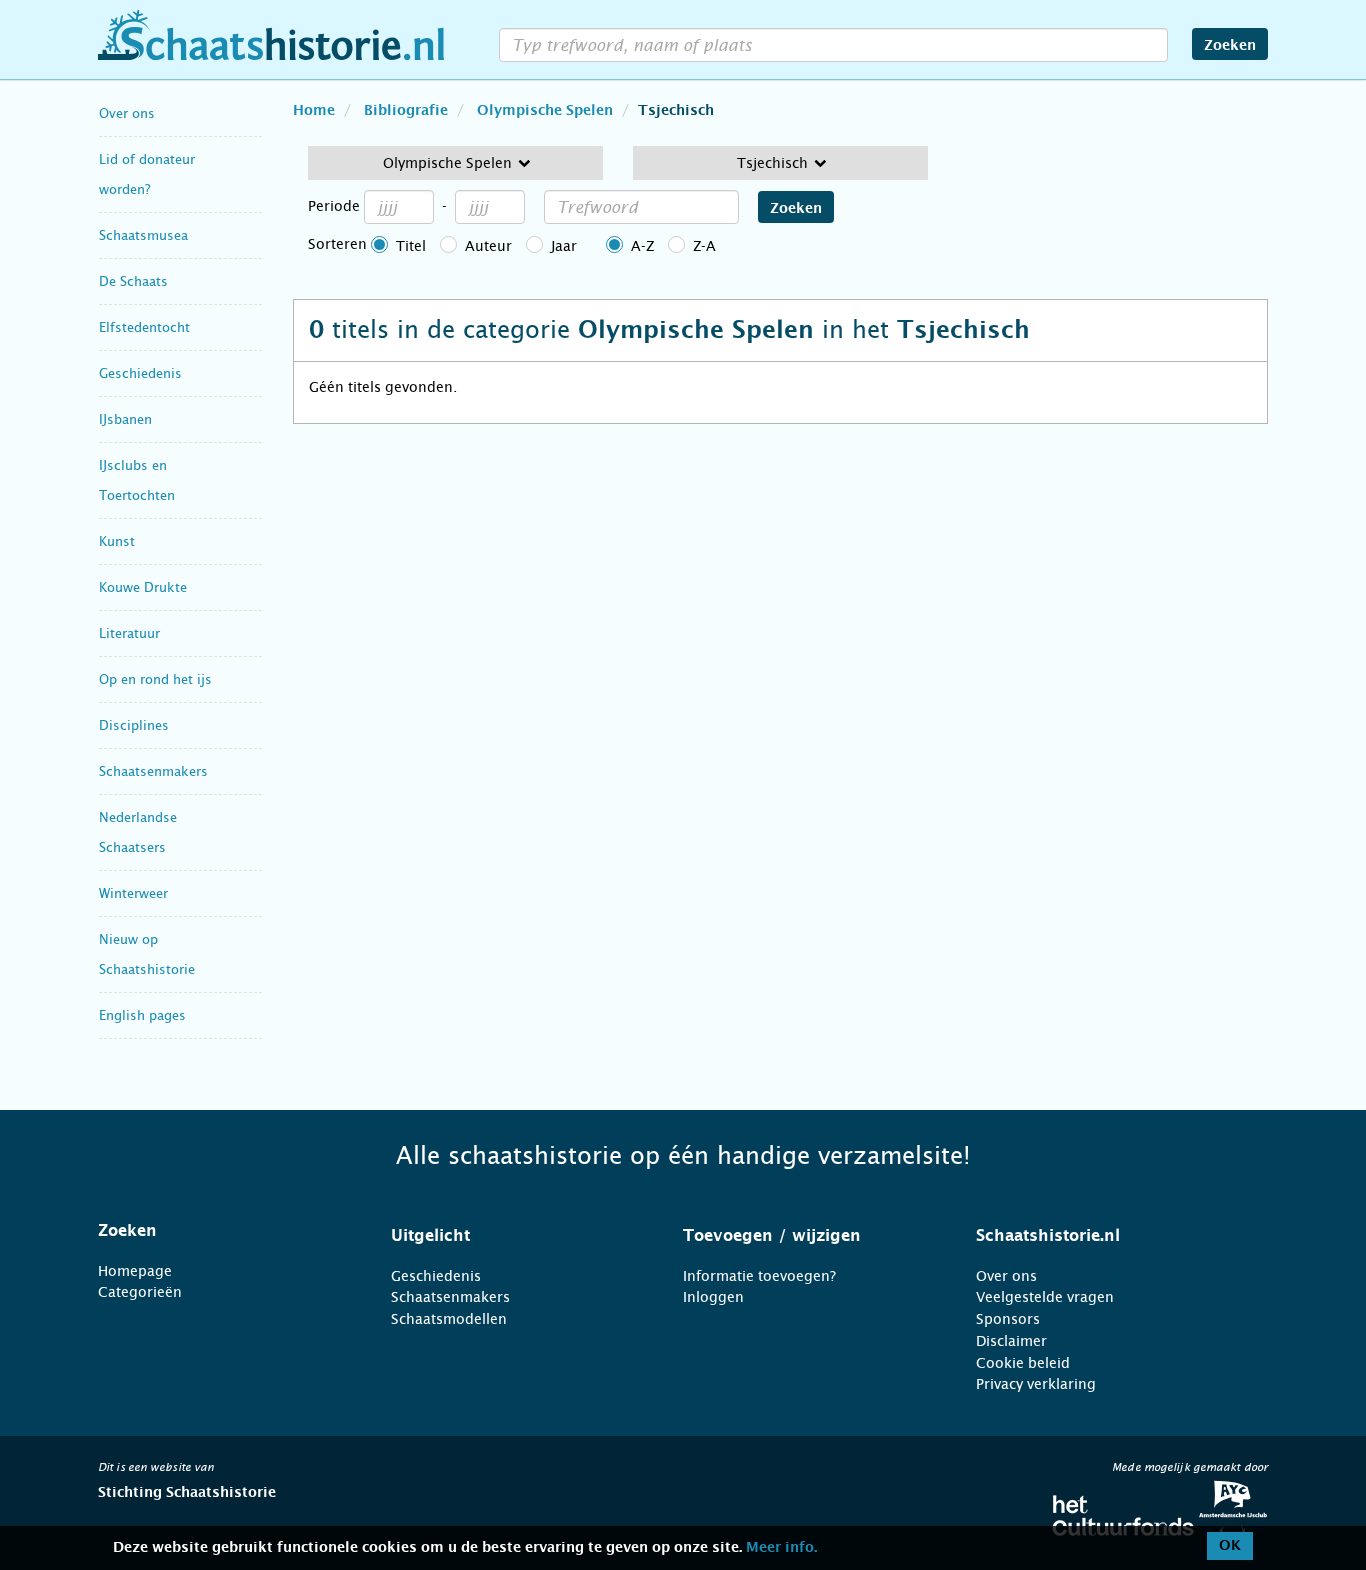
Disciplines (134, 725)
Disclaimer (1011, 1341)
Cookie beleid (1023, 1363)
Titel (411, 246)
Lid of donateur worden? (147, 174)
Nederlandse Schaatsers (138, 832)
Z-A (704, 246)
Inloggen (713, 1297)
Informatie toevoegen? (759, 1276)
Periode (334, 206)
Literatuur (129, 633)
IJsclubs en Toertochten (137, 480)
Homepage (135, 1271)
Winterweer (133, 893)
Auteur (488, 246)
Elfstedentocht (144, 327)
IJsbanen (125, 419)
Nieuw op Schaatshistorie (147, 954)
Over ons (127, 113)
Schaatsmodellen (449, 1319)
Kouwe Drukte (143, 587)
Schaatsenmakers (153, 771)
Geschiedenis (140, 373)
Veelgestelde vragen (1045, 1297)
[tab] (219, 1231)
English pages (142, 1015)
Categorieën (140, 1292)
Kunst (117, 541)
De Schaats (133, 281)
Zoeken (1230, 46)
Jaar (564, 246)
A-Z (642, 246)
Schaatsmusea (143, 235)
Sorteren (337, 244)
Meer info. (781, 1548)
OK (1230, 1546)
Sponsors (1008, 1319)
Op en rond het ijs (155, 679)
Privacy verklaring (1036, 1384)
